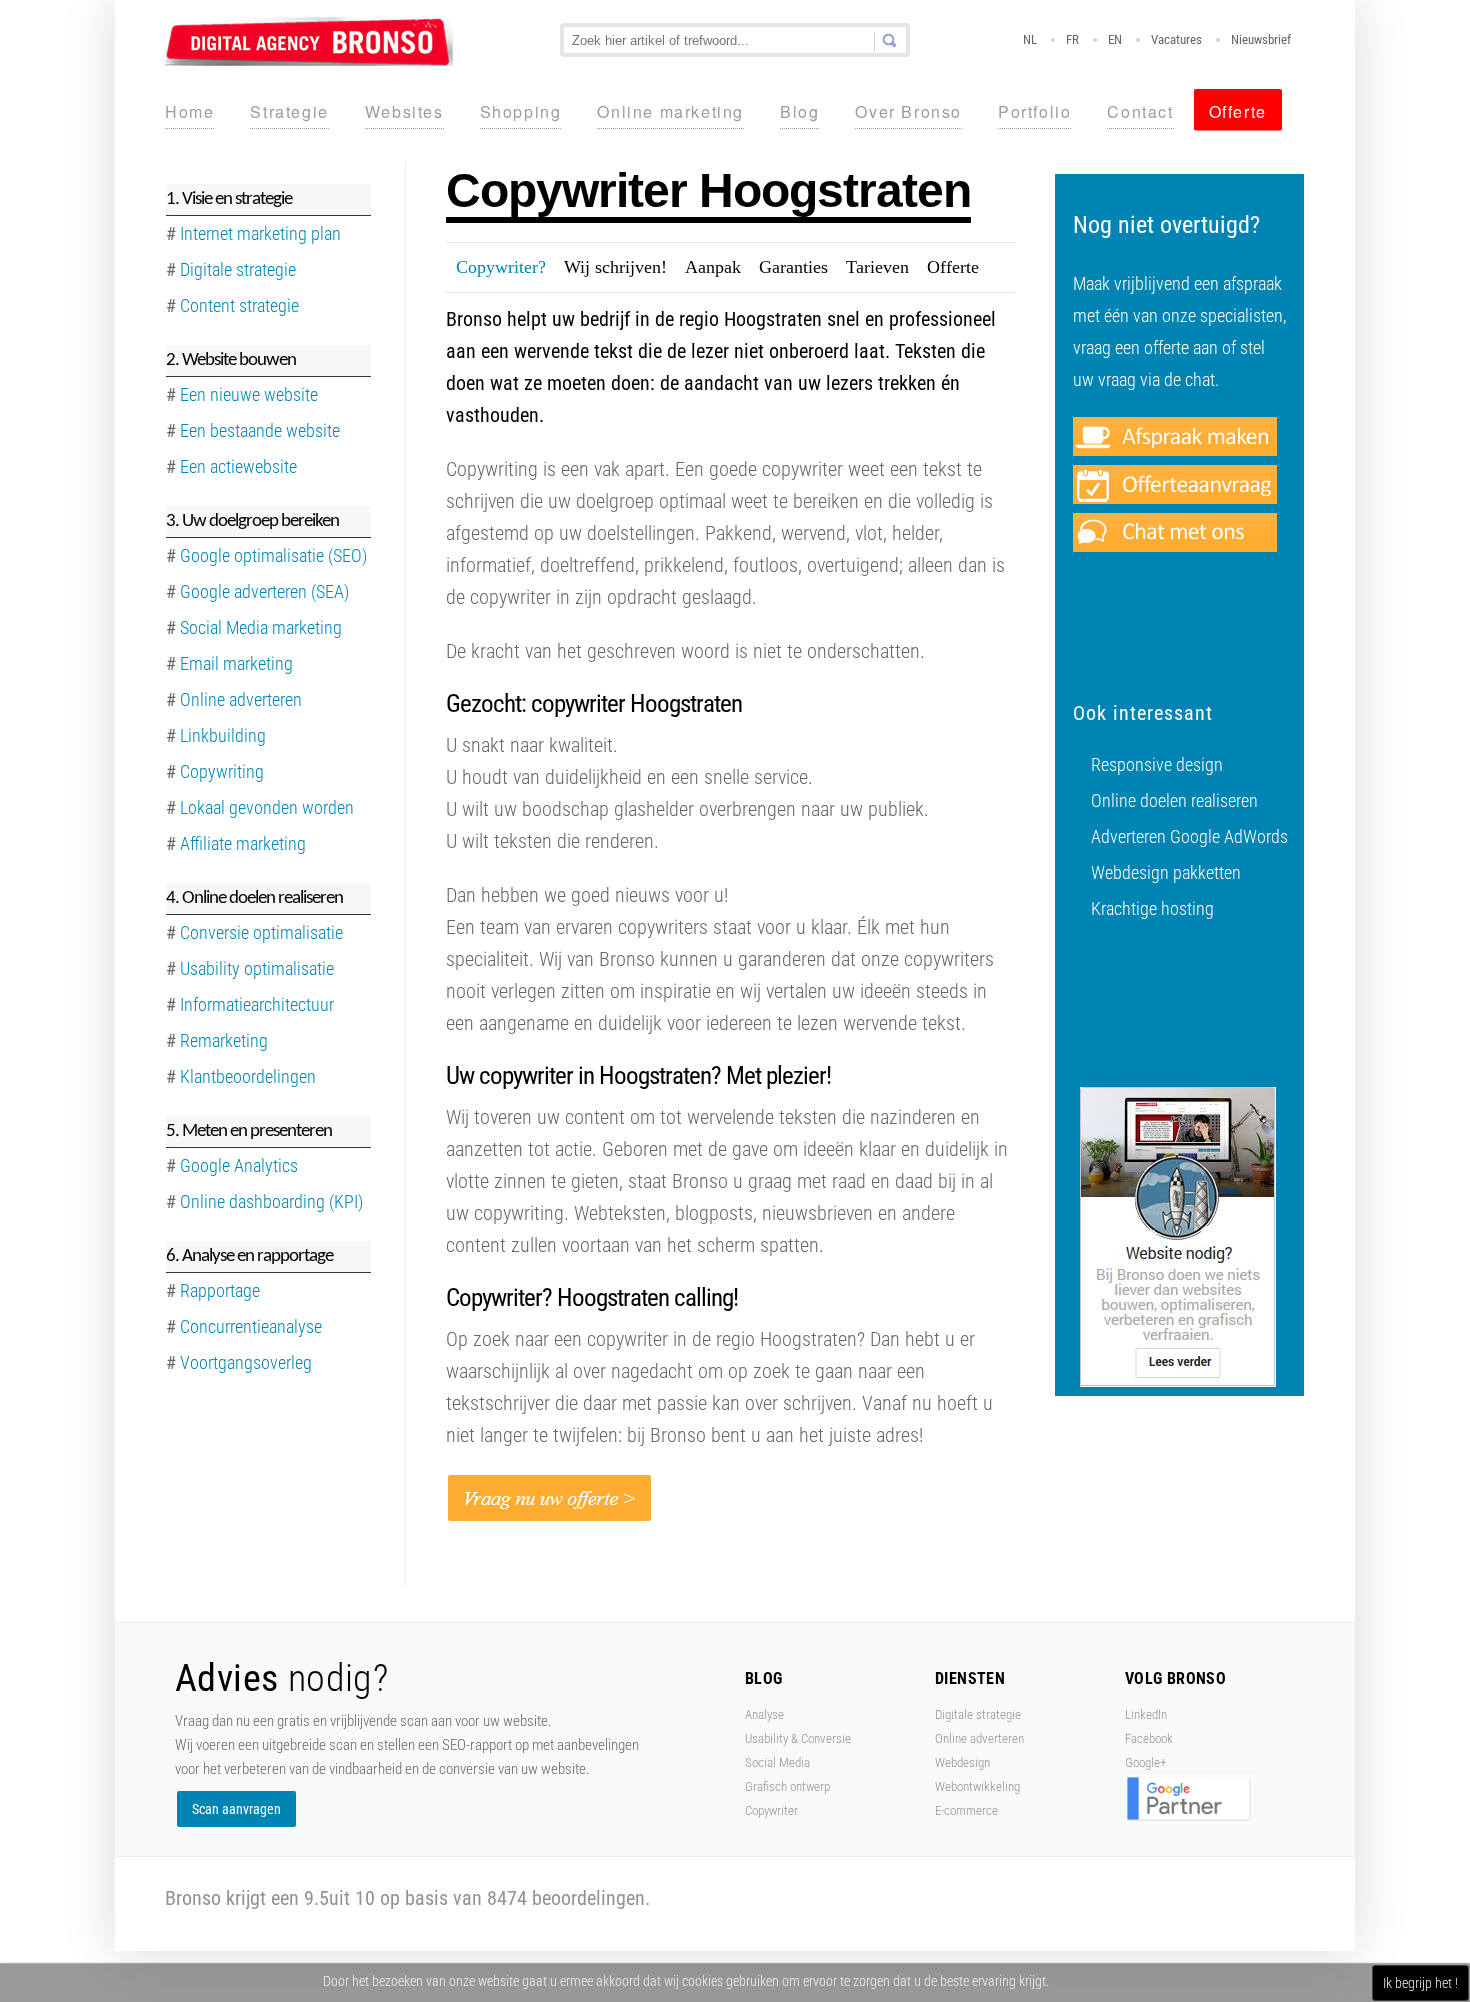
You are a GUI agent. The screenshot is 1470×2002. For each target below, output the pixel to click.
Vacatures (1176, 39)
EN (1115, 39)
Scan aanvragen (236, 1809)
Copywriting (222, 771)
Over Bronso (908, 111)
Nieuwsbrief (1261, 39)
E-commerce (966, 1810)
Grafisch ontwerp (787, 1786)
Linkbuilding (223, 735)
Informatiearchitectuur (257, 1004)
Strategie (289, 111)
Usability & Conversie (798, 1738)
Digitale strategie (978, 1714)
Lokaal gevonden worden (267, 807)
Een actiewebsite (238, 466)
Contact (1140, 111)
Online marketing (670, 111)
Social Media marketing (261, 627)
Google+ (1145, 1762)
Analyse (764, 1714)
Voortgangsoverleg (246, 1362)
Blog (799, 111)
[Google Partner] (1189, 1818)
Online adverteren (241, 699)
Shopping (521, 111)
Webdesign (962, 1762)
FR (1072, 39)
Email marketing (236, 663)
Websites (404, 111)
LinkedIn (1146, 1714)
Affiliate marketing (243, 843)
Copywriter (771, 1810)
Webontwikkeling (977, 1786)
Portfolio (1034, 111)
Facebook (1149, 1738)
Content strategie (239, 305)
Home (189, 111)
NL (1030, 39)
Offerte (1238, 111)
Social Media (777, 1762)
